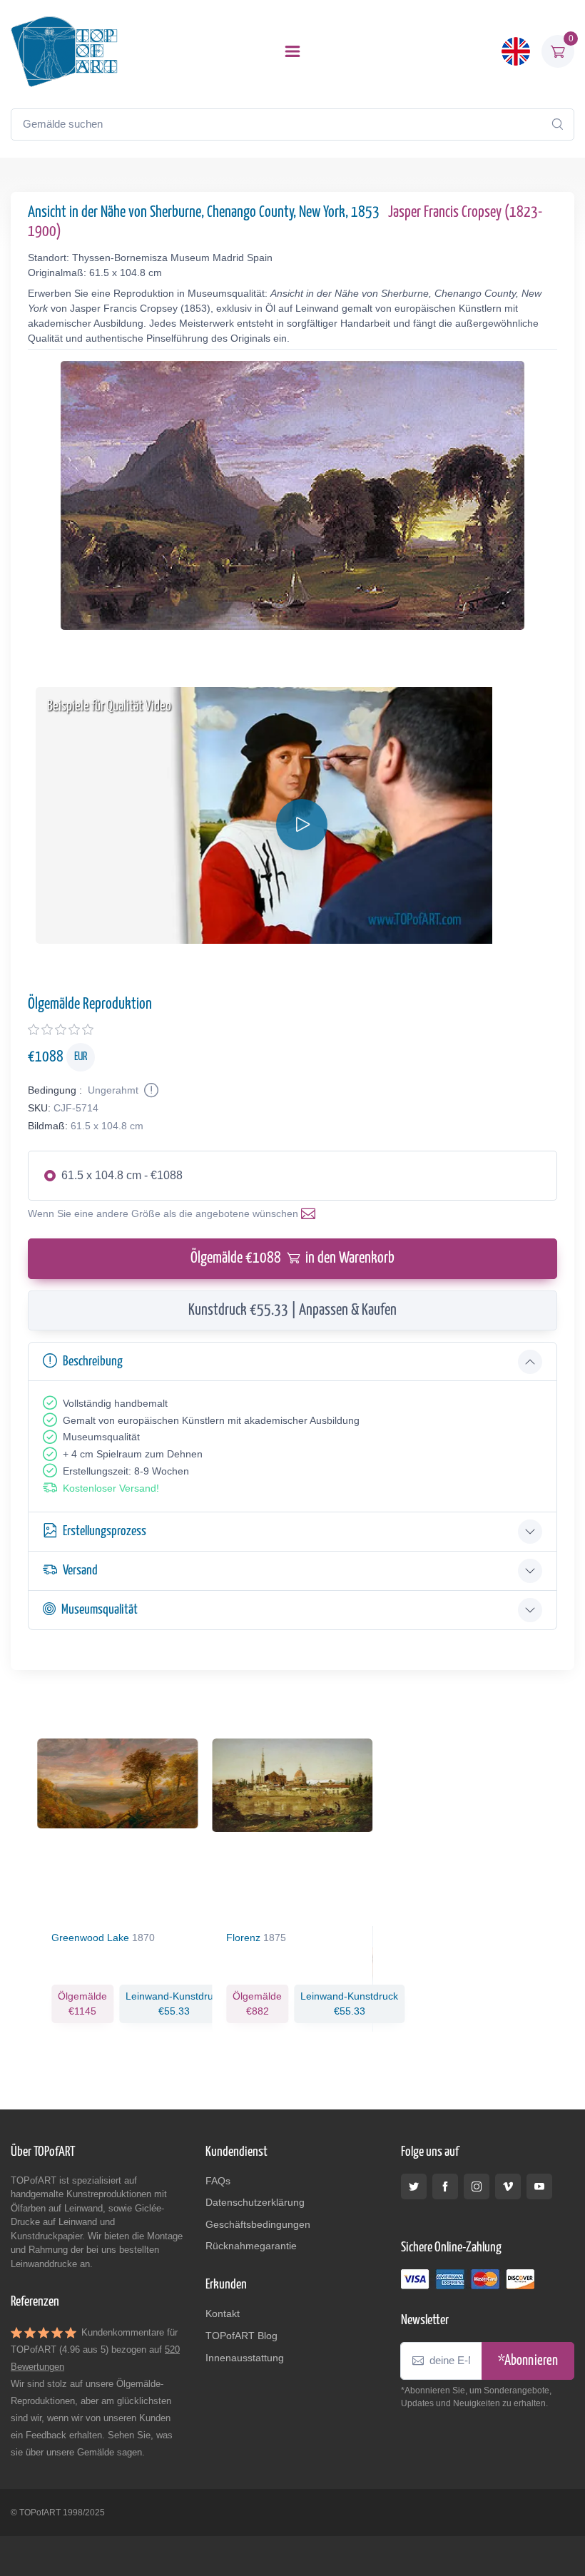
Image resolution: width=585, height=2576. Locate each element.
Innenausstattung (245, 2358)
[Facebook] (445, 2186)
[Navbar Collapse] (292, 51)
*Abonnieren (528, 2361)
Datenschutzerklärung (255, 2202)
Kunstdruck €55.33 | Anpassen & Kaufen (292, 1310)
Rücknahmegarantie (251, 2246)
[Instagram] (477, 2186)
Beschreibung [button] (93, 1361)
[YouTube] (539, 2186)
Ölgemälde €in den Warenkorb (292, 1258)
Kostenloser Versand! (111, 1488)
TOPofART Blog (241, 2336)
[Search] (557, 124)
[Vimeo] (508, 2186)
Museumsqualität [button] (100, 1610)
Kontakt (223, 2313)
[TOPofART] (64, 51)
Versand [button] (80, 1570)
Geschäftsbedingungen (258, 2224)
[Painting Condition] (150, 1090)
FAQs (218, 2181)
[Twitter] (414, 2186)
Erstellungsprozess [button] (105, 1531)
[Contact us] (311, 1213)
